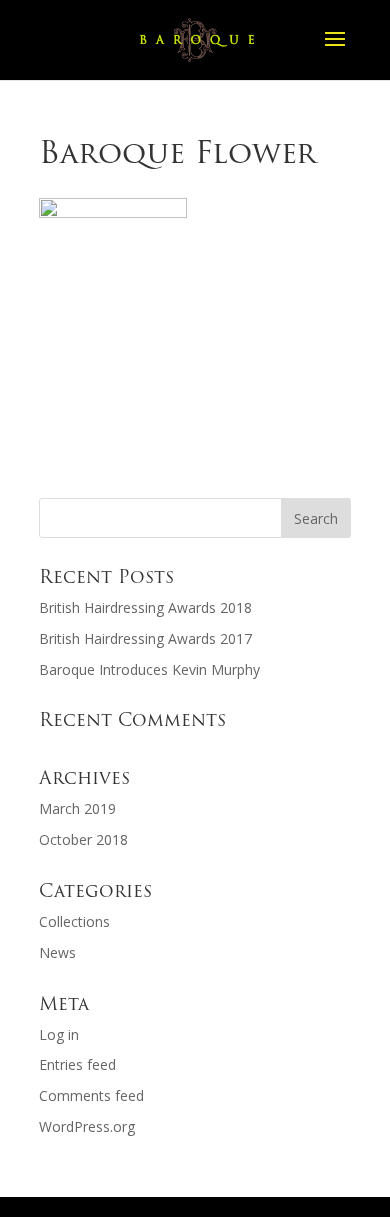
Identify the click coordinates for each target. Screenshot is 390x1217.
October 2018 (83, 839)
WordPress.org (87, 1126)
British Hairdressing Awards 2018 (145, 607)
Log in (59, 1034)
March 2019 (77, 808)
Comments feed (91, 1095)
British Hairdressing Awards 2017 (145, 638)
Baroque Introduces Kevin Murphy (149, 669)
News (57, 952)
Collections (74, 921)
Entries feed (77, 1064)
